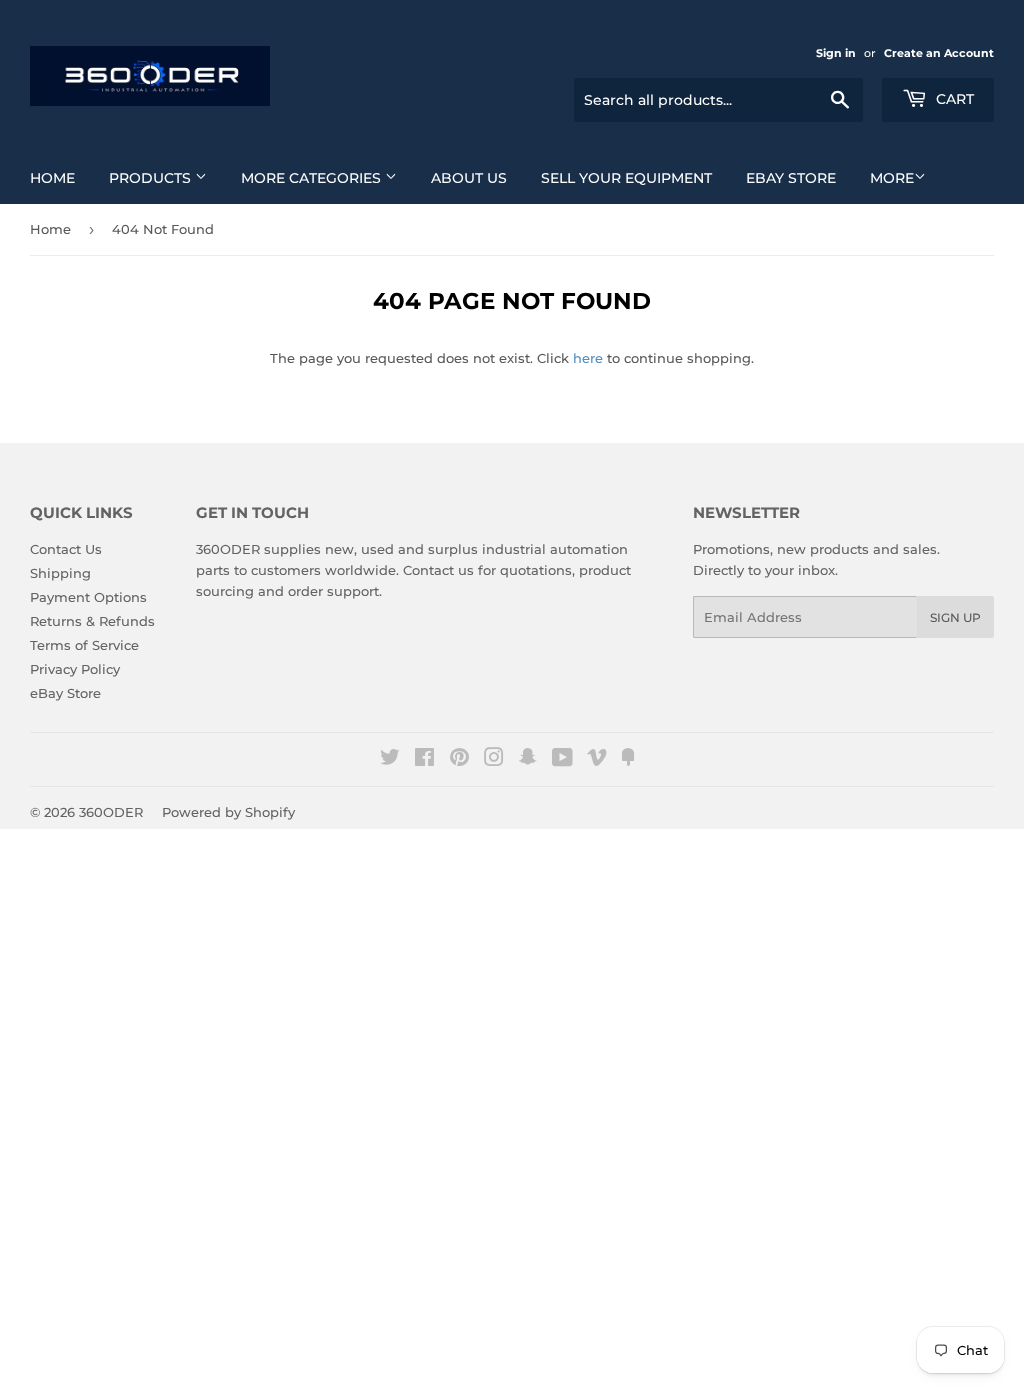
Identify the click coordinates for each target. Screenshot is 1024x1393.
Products (152, 178)
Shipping (60, 573)
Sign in (836, 53)
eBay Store (791, 178)
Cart (953, 99)
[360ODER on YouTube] (562, 760)
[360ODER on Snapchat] (528, 760)
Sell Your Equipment (626, 178)
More (892, 178)
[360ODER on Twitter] (390, 760)
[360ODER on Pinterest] (459, 760)
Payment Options (88, 597)
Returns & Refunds (92, 621)
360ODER (111, 812)
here (588, 358)
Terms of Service (84, 645)
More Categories (313, 178)
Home (52, 178)
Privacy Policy (75, 669)
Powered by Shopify (228, 812)
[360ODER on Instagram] (494, 760)
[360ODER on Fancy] (628, 760)
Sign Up (955, 617)
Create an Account (939, 53)
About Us (469, 178)
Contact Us (66, 549)
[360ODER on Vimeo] (597, 760)
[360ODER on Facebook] (424, 760)
